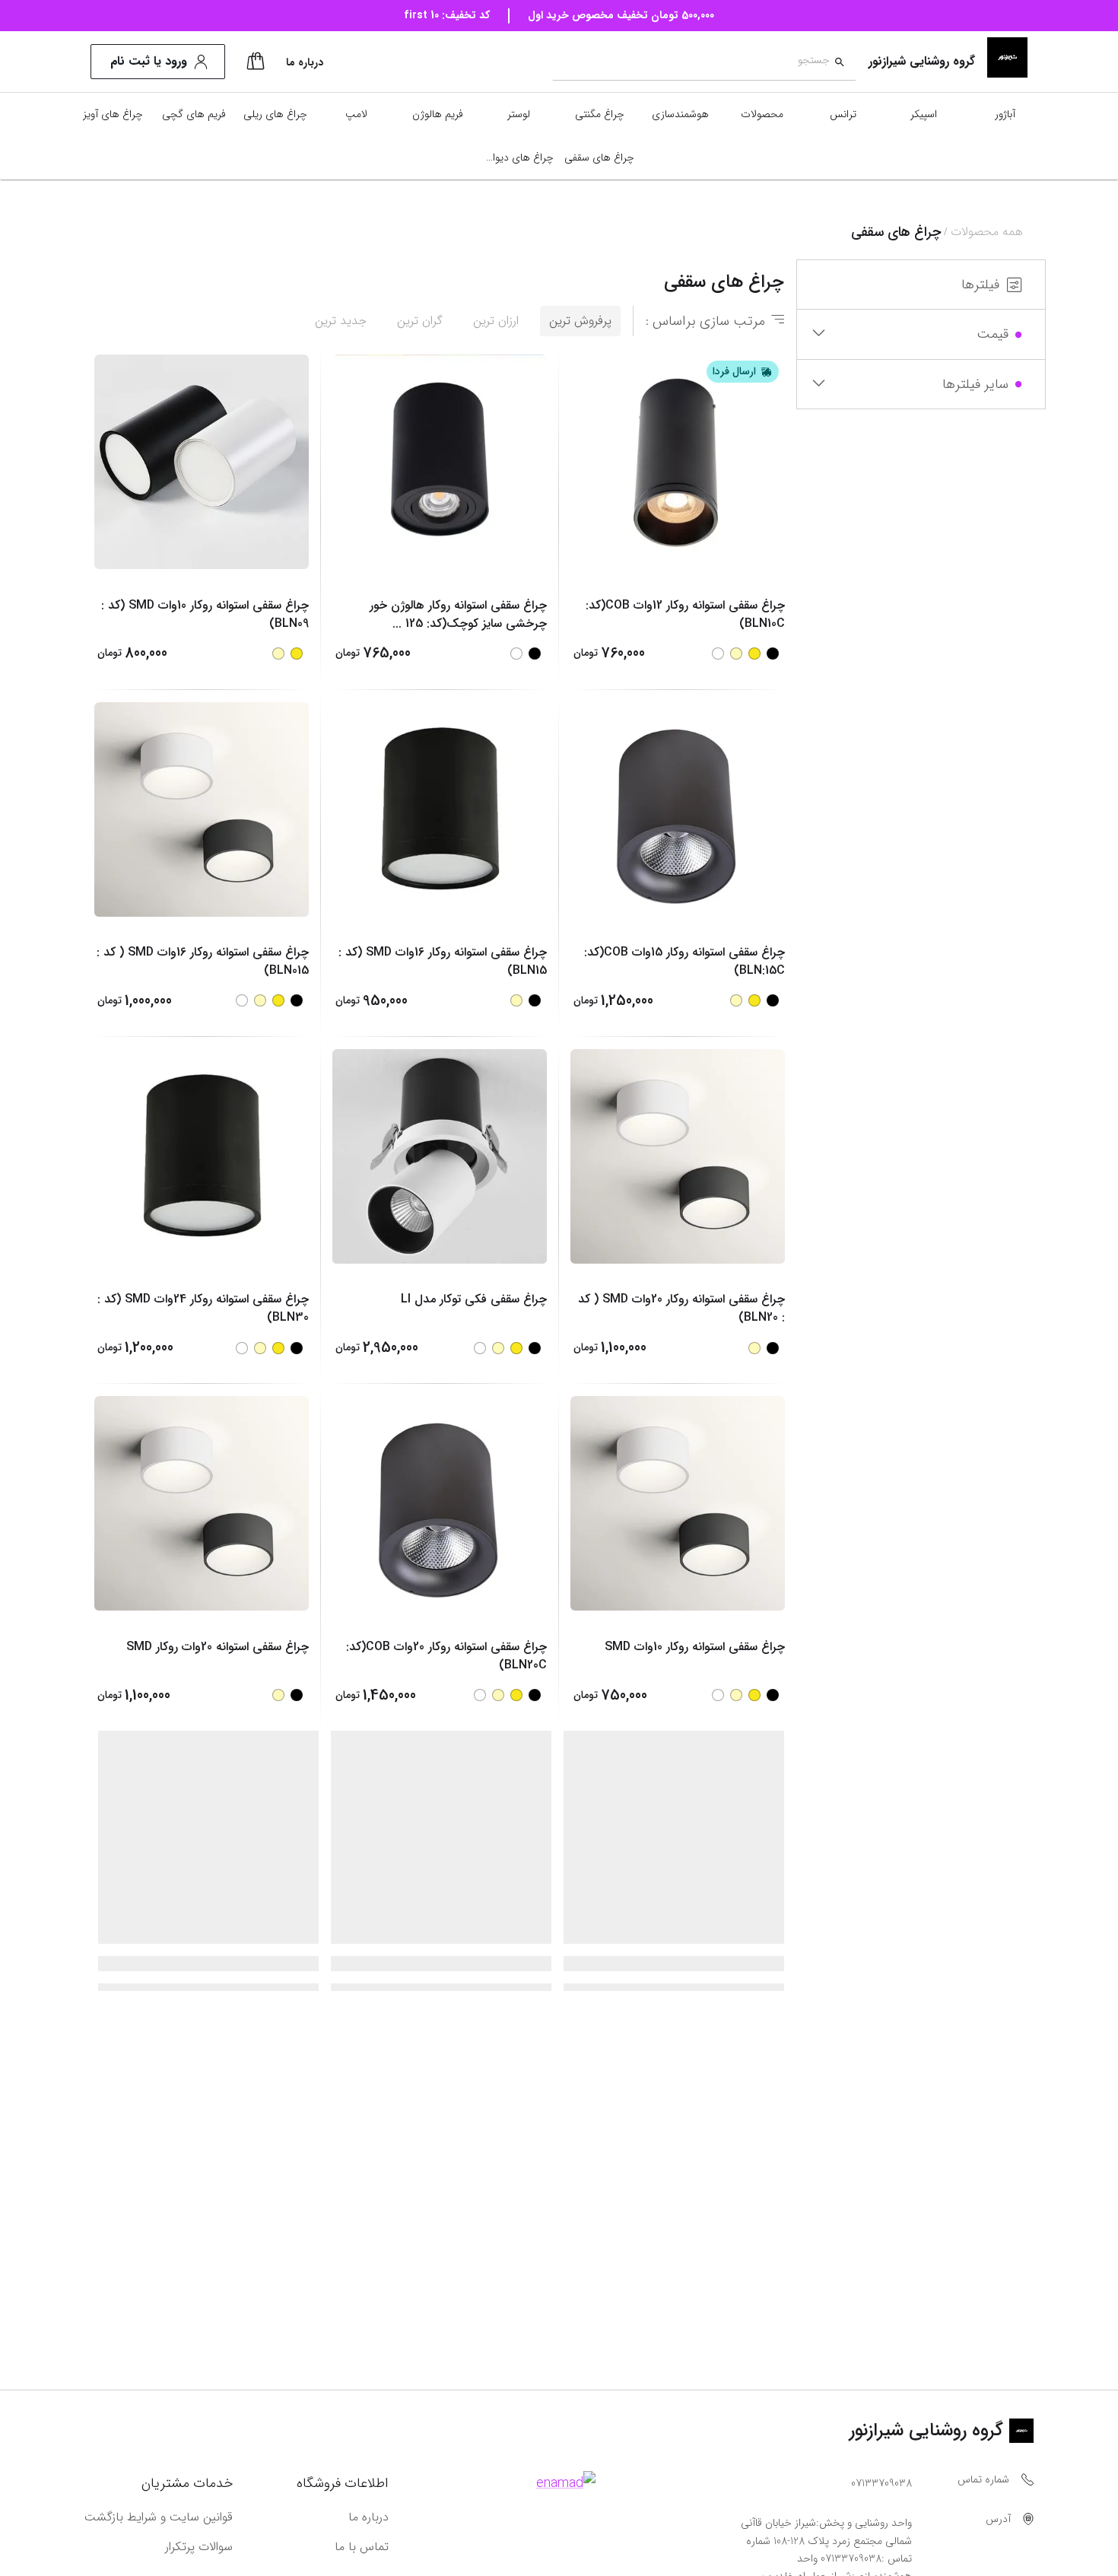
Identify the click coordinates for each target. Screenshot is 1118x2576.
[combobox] (691, 62)
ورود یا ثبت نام (149, 61)
